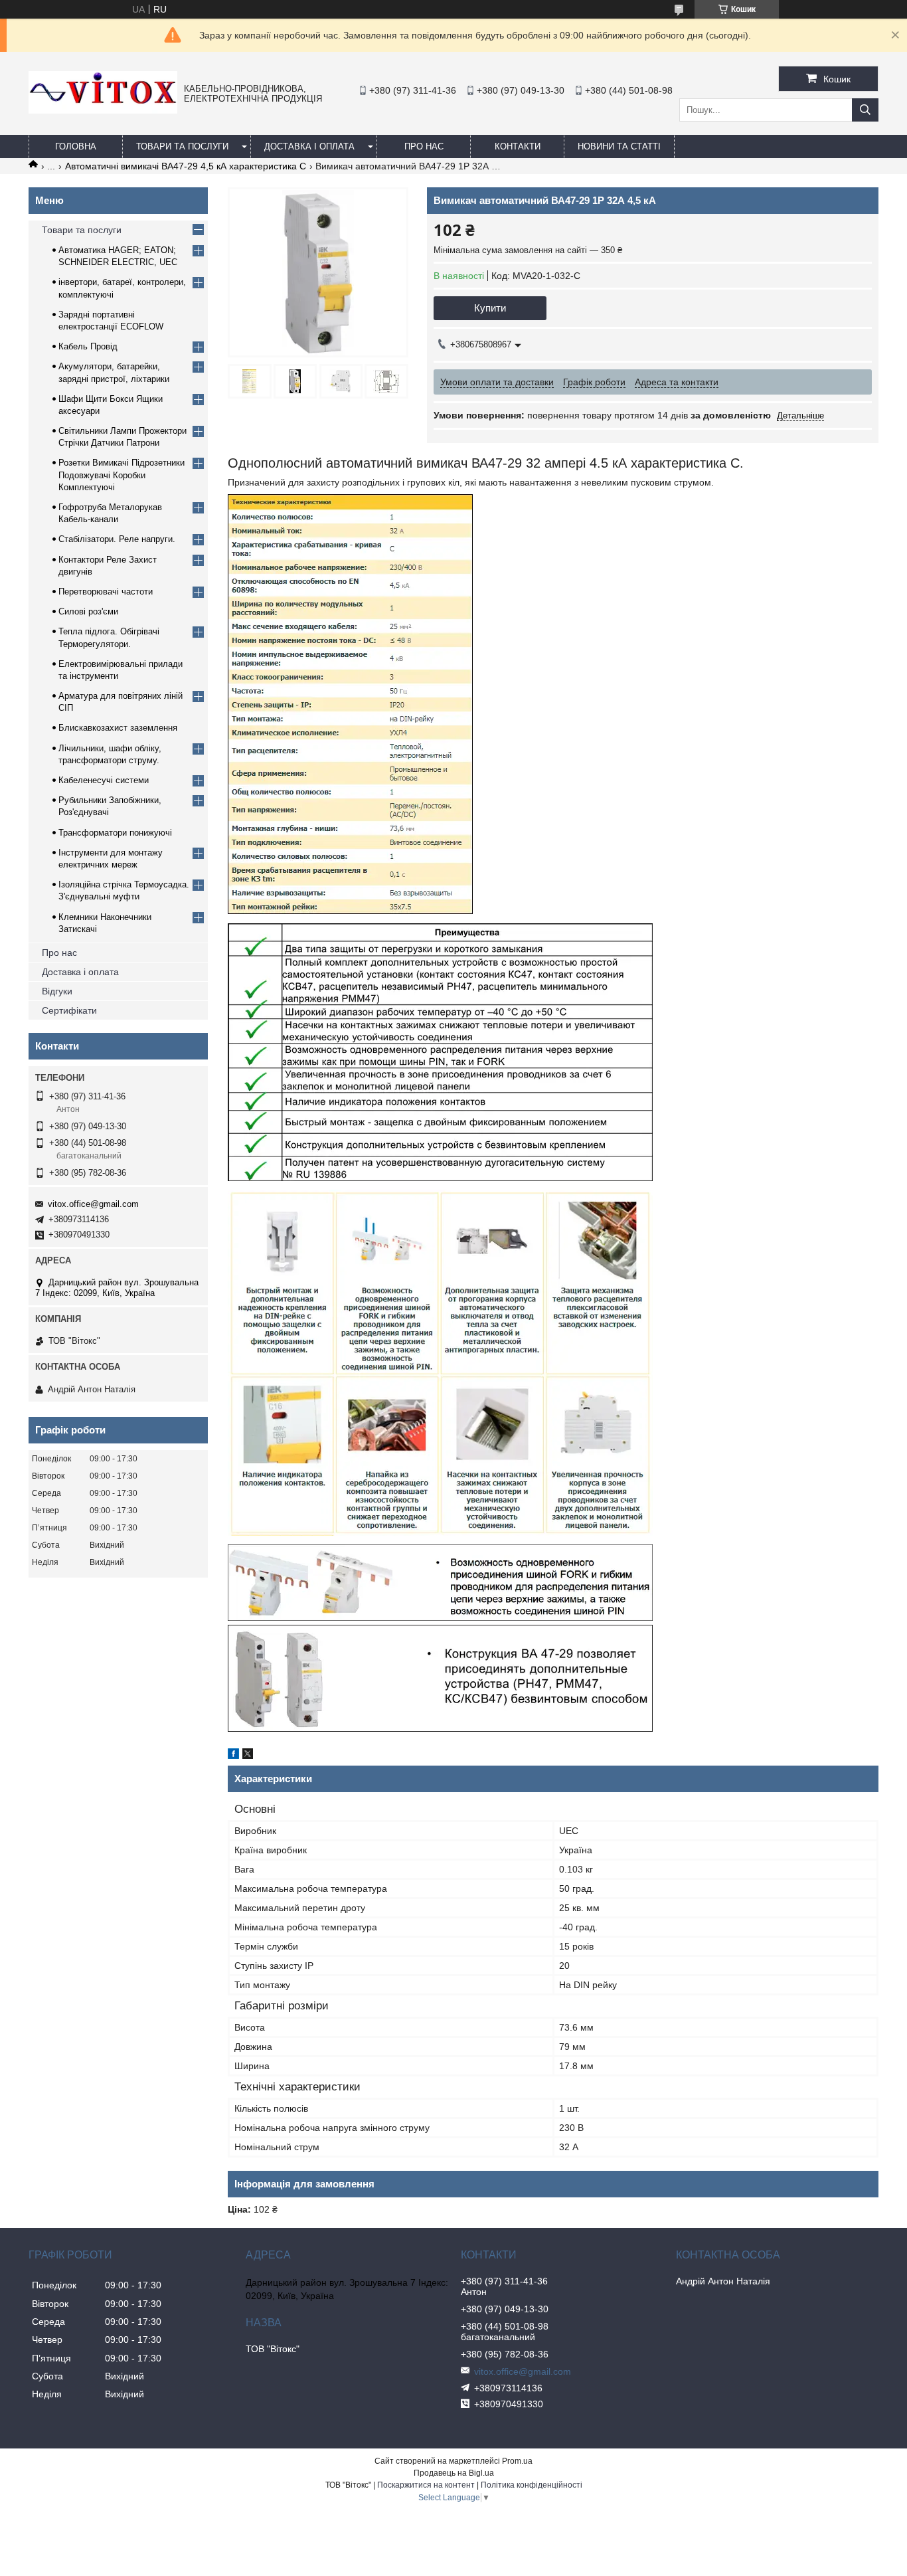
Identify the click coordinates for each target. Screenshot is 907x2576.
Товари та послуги (182, 146)
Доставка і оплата (309, 146)
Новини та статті (619, 146)
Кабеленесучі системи (104, 780)
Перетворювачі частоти (106, 592)
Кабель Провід (88, 346)
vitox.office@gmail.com (93, 1204)
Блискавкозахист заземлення (118, 728)
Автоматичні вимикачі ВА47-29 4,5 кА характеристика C (186, 166)
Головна (76, 146)
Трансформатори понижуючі (115, 833)
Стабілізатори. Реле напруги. (117, 539)
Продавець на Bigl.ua (454, 2473)
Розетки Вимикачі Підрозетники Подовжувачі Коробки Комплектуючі (122, 475)
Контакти (518, 146)
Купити (490, 308)
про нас (424, 146)
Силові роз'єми (88, 611)
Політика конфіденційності (532, 2485)
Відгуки (57, 991)
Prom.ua (517, 2461)
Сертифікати (69, 1010)
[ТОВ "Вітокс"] (103, 110)
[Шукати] (865, 110)
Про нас (59, 953)
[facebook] (233, 1756)
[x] (248, 1756)
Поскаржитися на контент (426, 2485)
